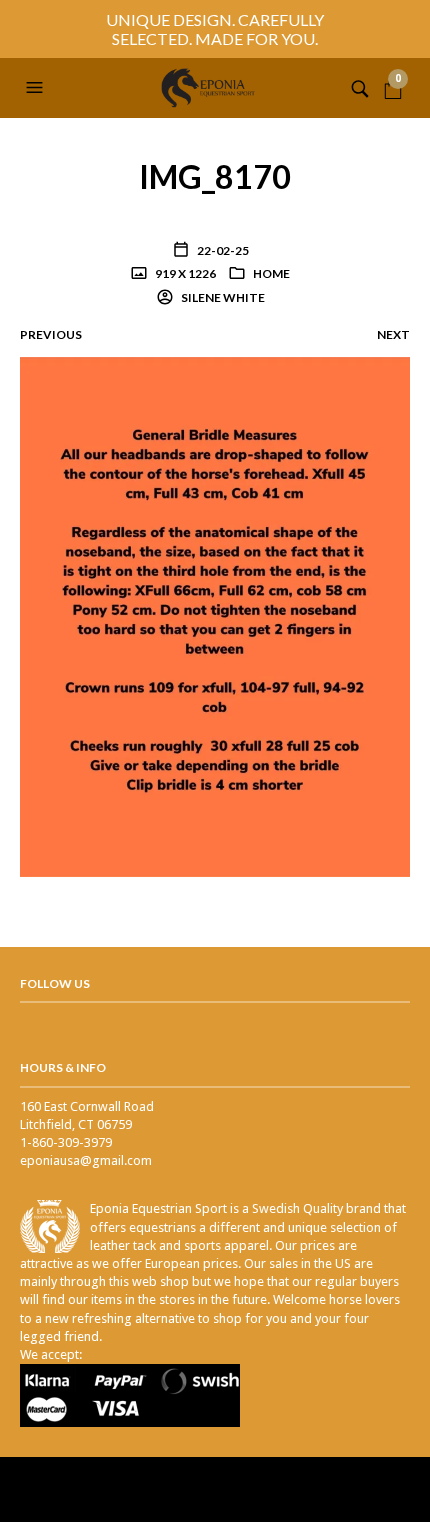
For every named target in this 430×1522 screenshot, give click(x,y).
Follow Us (55, 983)
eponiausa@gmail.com (86, 1160)
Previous (51, 334)
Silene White (222, 297)
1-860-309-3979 (66, 1142)
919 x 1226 (184, 273)
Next (393, 334)
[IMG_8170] (215, 615)
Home (271, 273)
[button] (37, 88)
